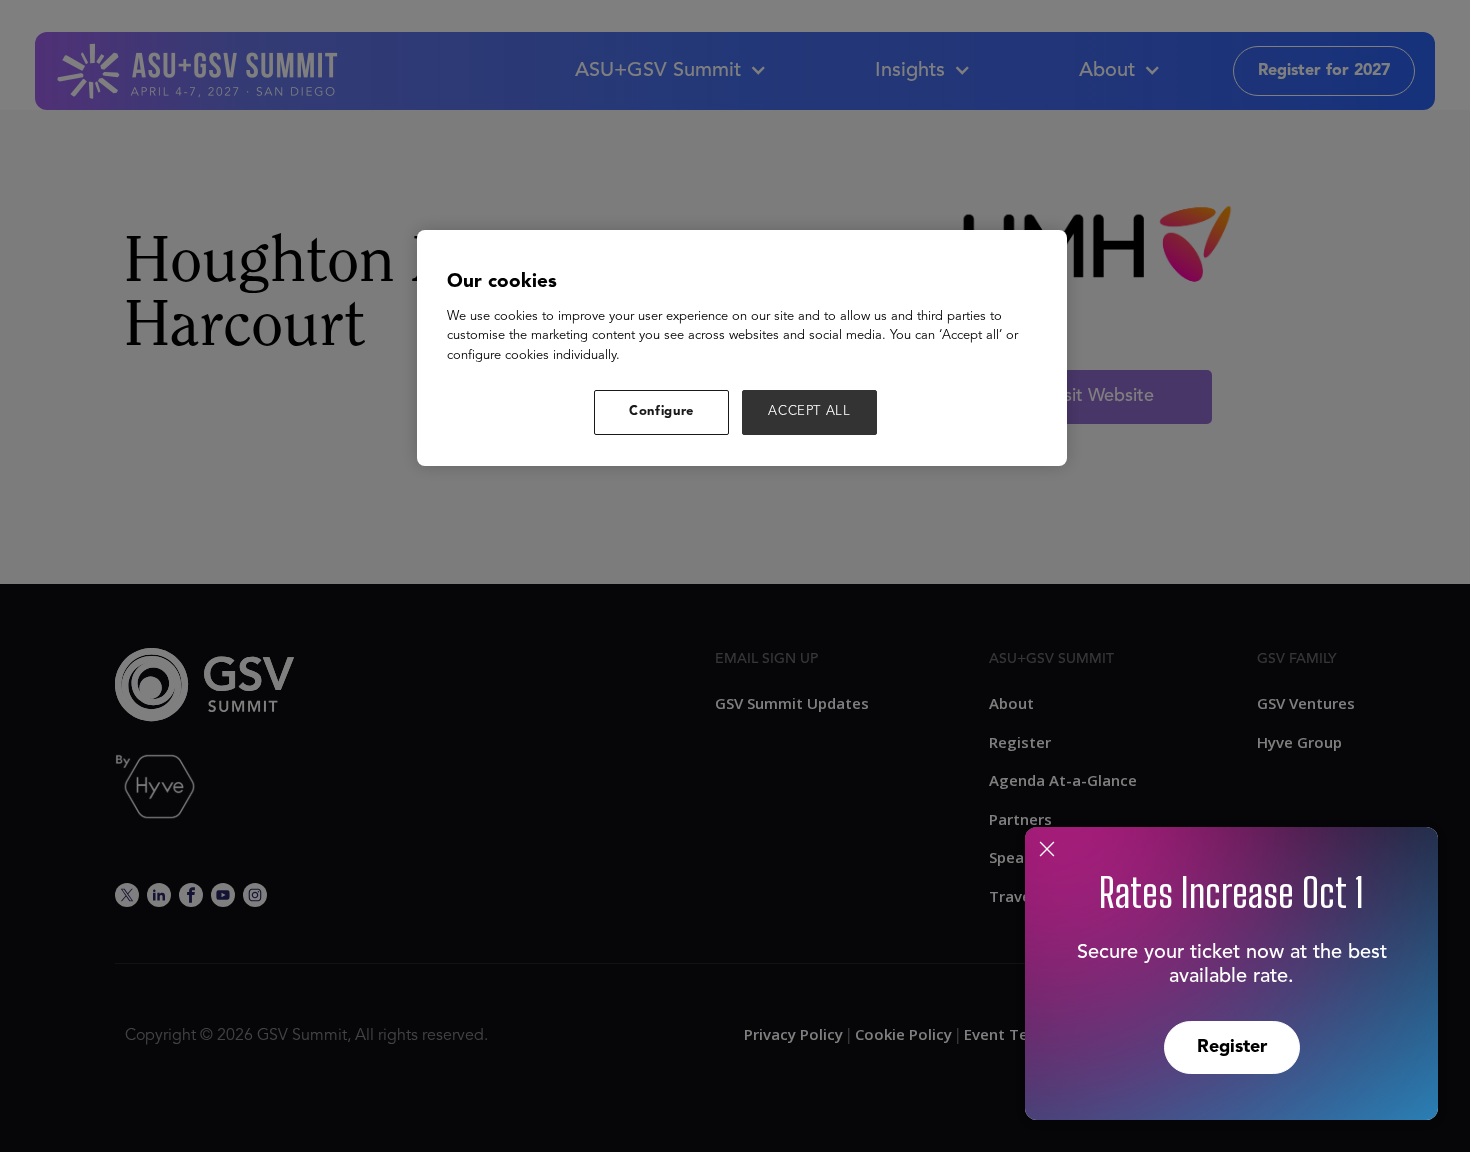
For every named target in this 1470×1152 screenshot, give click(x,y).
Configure (661, 411)
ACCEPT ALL (809, 411)
